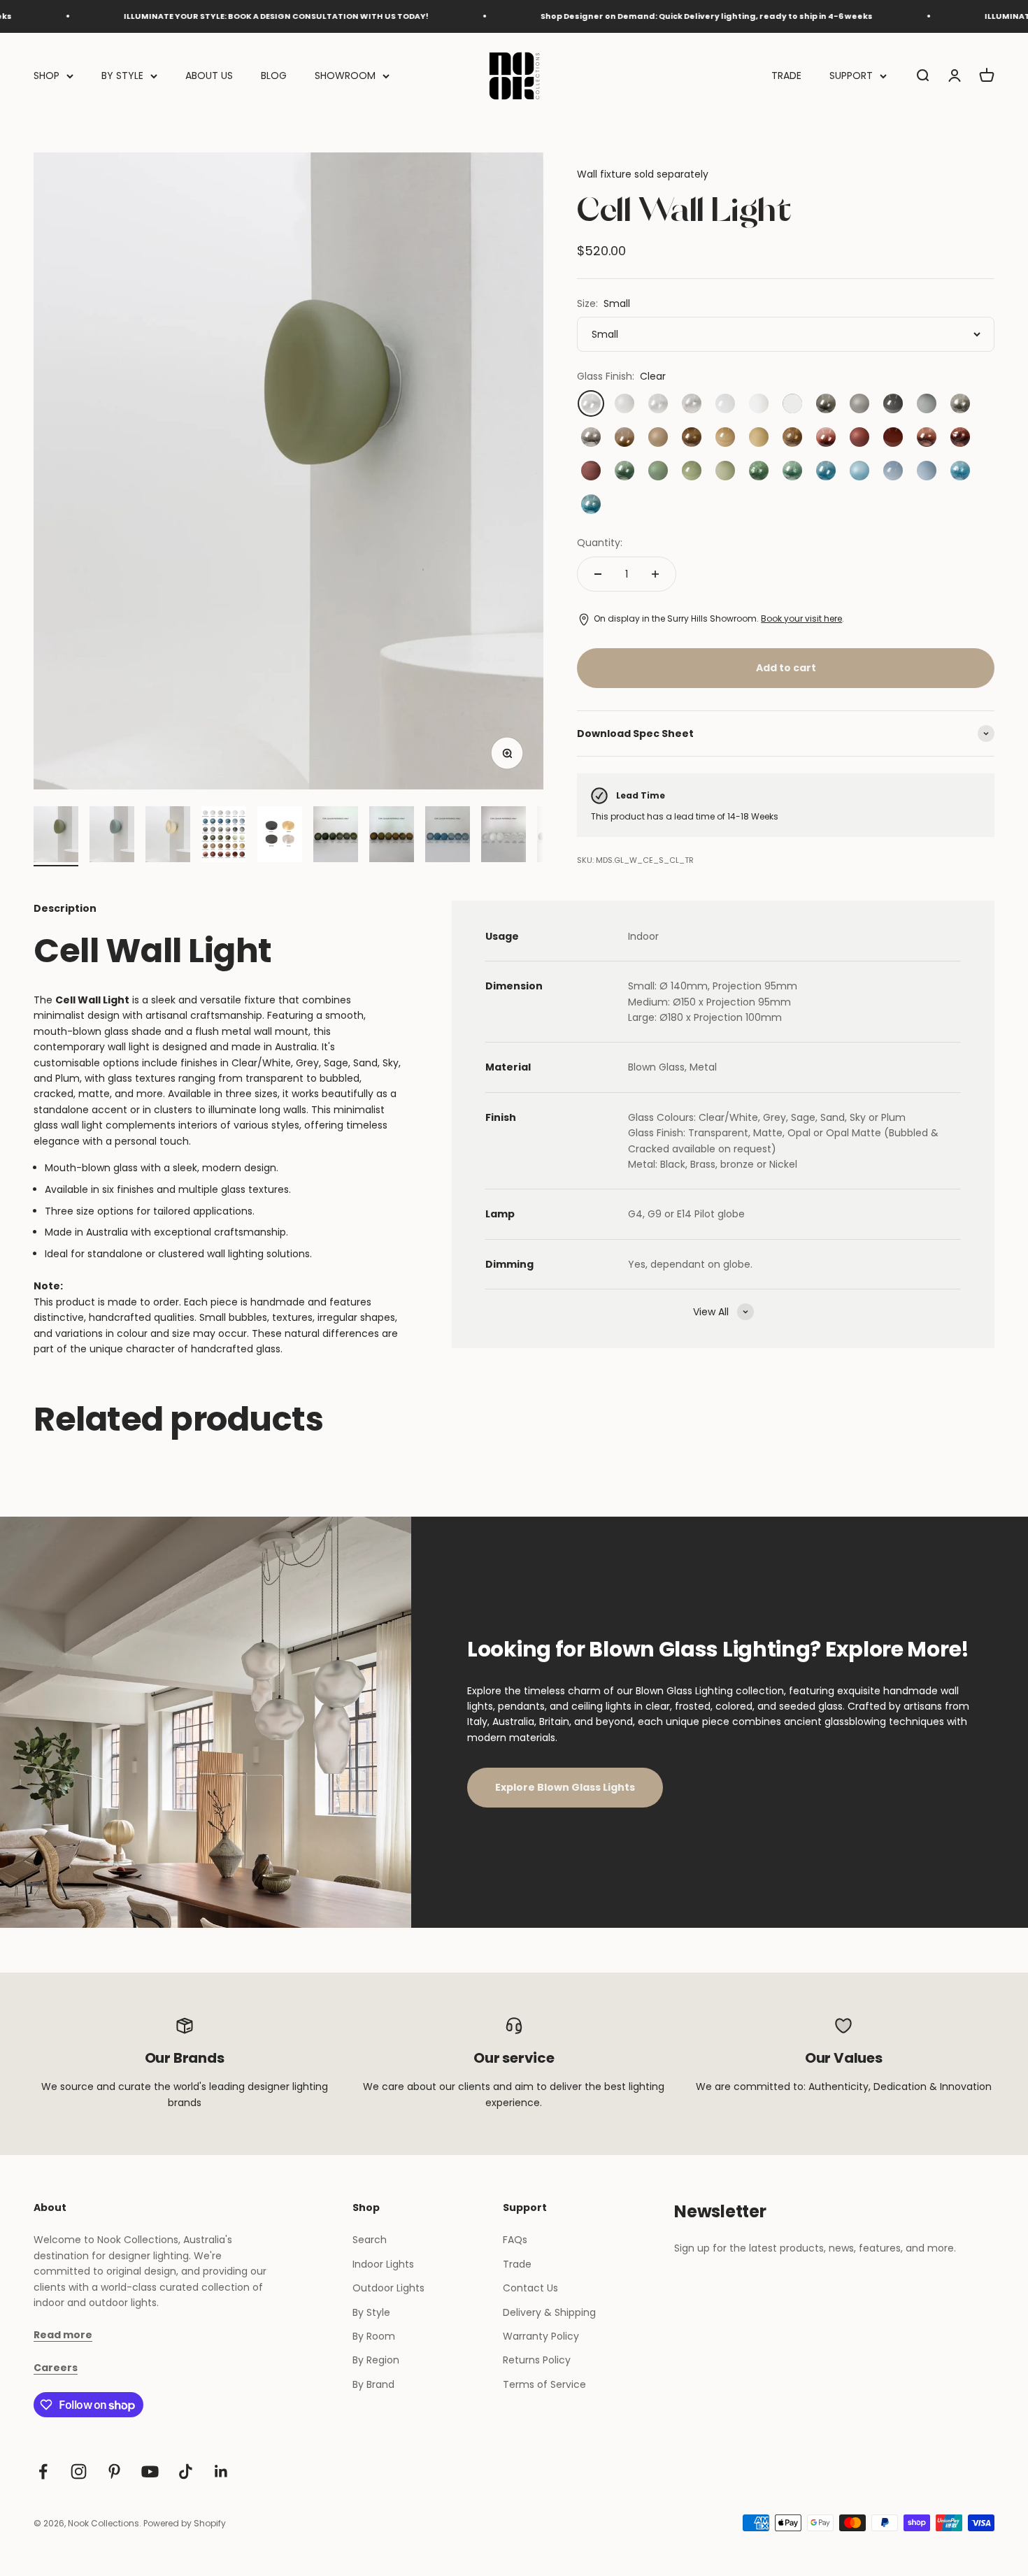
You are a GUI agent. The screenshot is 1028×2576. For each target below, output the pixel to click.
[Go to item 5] (280, 836)
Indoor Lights (383, 2264)
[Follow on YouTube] (150, 2471)
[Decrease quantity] (598, 574)
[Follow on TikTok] (186, 2471)
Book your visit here (801, 618)
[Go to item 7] (392, 836)
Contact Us (530, 2288)
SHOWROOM (345, 76)
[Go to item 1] (56, 836)
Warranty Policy (541, 2336)
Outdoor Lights (388, 2288)
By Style (371, 2312)
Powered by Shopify (185, 2523)
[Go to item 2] (112, 836)
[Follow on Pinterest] (114, 2471)
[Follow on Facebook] (43, 2471)
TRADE (786, 76)
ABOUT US (209, 76)
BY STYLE (122, 76)
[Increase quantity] (655, 574)
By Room (374, 2336)
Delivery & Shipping (549, 2312)
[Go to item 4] (224, 836)
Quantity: (600, 543)
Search (370, 2240)
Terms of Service (544, 2384)
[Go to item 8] (448, 836)
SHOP (47, 76)
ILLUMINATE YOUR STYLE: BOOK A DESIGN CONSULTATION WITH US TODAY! (215, 16)
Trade (517, 2264)
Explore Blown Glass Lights (565, 1787)
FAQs (515, 2240)
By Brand (373, 2384)
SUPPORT (851, 76)
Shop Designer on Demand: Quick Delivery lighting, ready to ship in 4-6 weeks (646, 16)
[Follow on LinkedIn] (221, 2471)
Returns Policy (537, 2360)
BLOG (274, 76)
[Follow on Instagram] (79, 2471)
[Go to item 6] (336, 836)
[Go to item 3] (168, 836)
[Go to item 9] (504, 836)
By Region (376, 2360)
